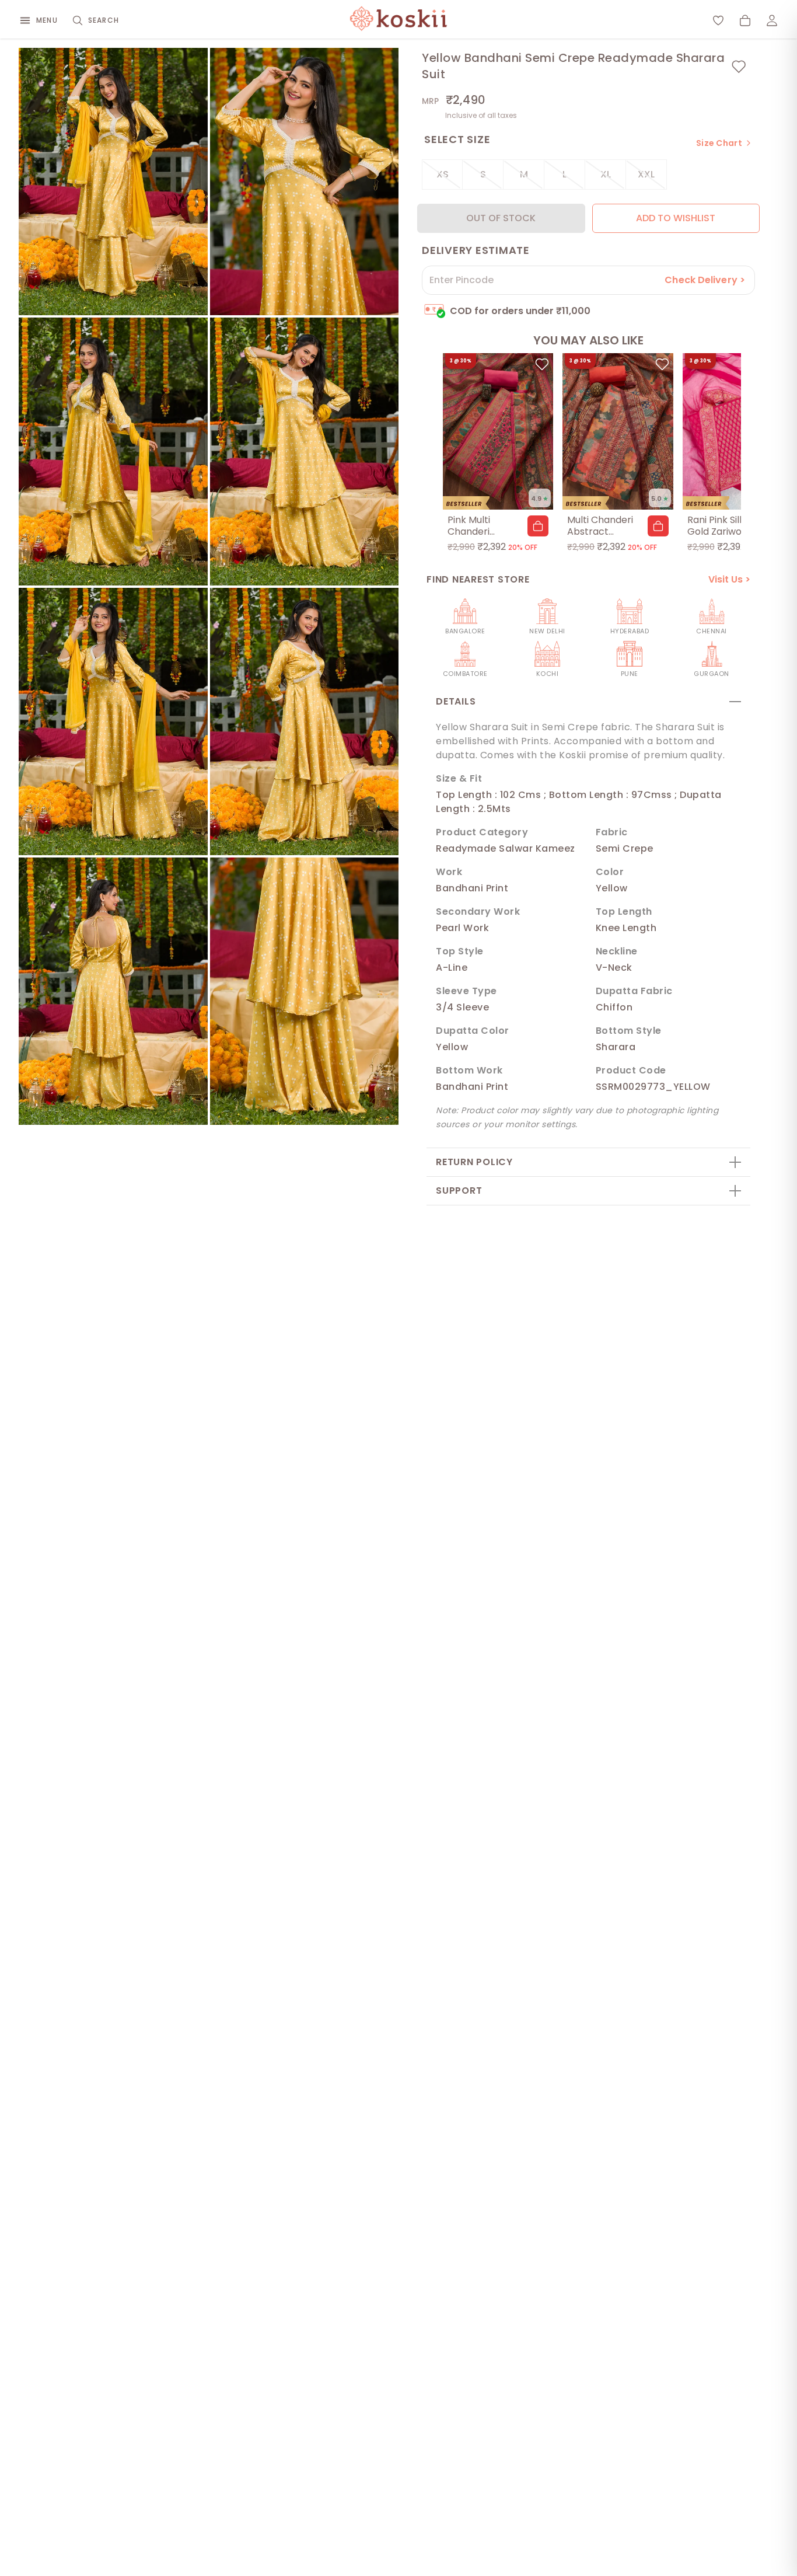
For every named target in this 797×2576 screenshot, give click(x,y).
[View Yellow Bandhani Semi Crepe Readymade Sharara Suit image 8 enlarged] (305, 991)
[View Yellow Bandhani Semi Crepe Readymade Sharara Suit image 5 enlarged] (113, 721)
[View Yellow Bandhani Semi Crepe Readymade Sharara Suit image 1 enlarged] (113, 182)
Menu (47, 20)
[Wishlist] (718, 20)
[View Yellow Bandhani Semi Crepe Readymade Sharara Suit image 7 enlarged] (113, 991)
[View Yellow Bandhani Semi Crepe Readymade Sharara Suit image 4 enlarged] (305, 451)
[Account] (772, 20)
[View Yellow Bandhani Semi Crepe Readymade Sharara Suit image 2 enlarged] (305, 182)
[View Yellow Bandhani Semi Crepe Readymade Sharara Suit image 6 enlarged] (305, 721)
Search (104, 20)
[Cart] (745, 20)
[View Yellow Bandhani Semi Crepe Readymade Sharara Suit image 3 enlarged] (113, 451)
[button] (538, 526)
